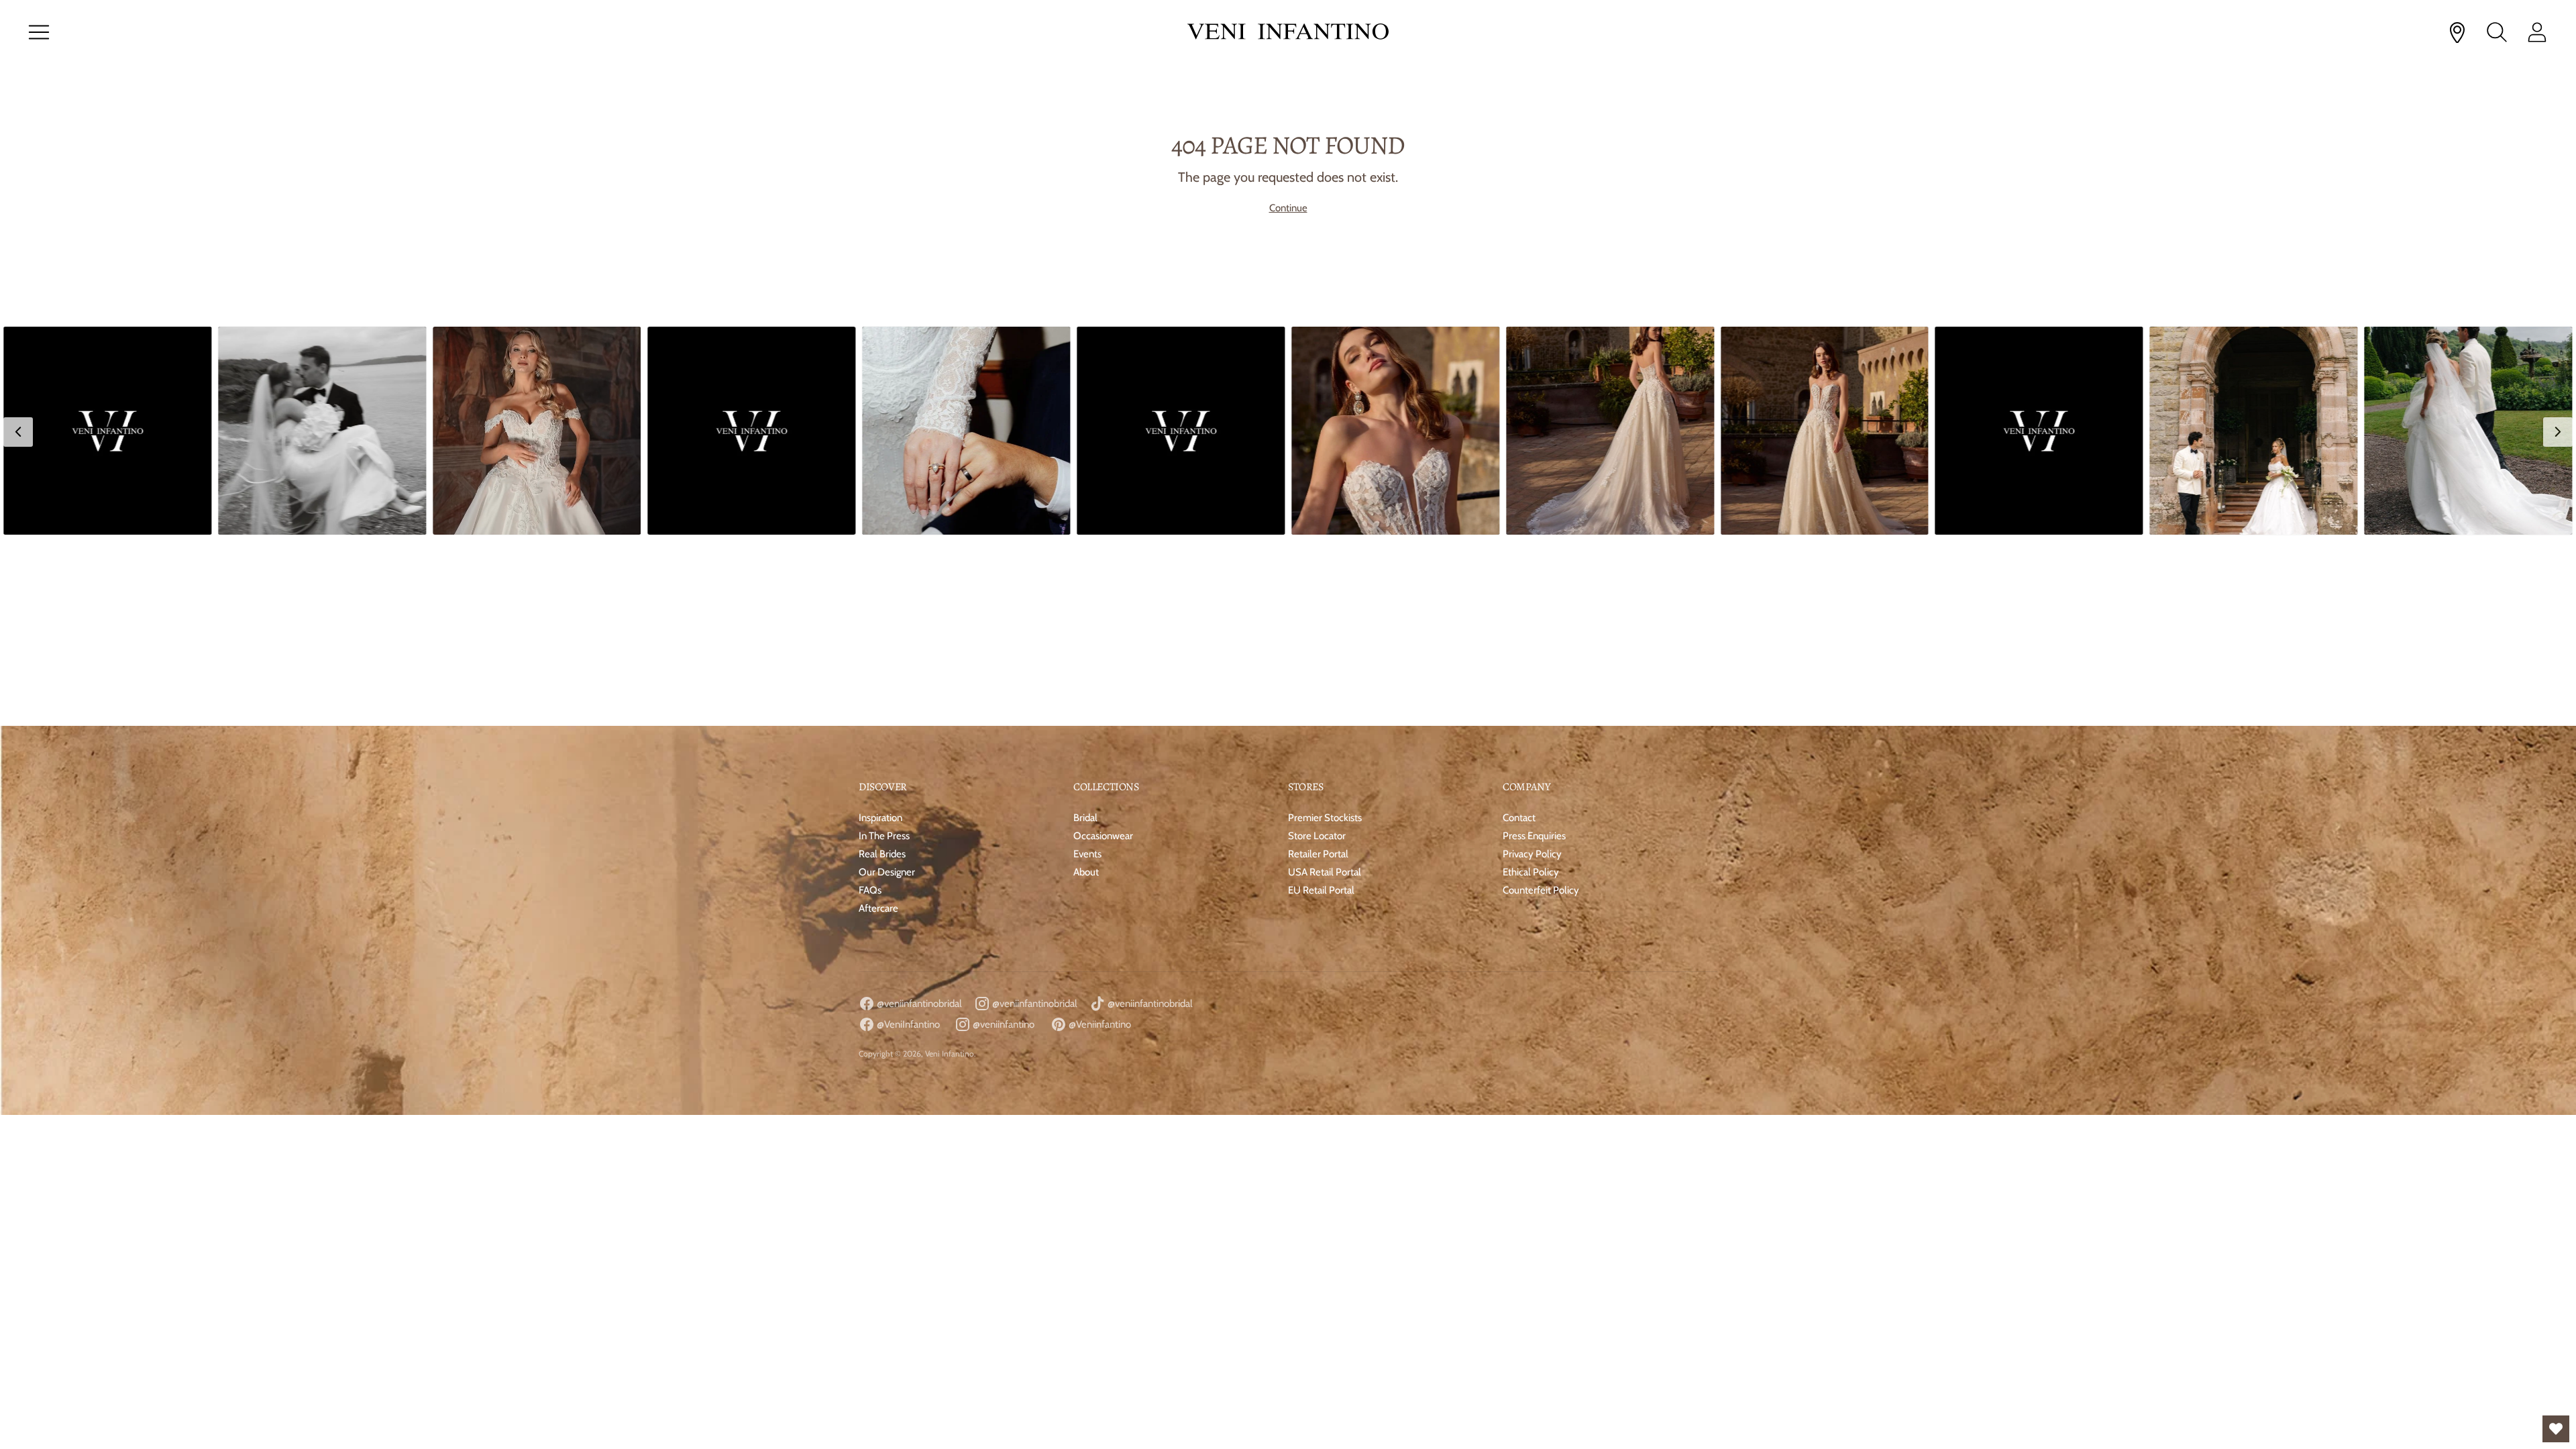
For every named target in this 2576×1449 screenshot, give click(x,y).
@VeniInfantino (907, 837)
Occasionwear (1103, 648)
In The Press (884, 648)
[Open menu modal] (39, 32)
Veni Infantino (950, 866)
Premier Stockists (1325, 630)
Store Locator (1317, 648)
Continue (1288, 208)
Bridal (1085, 630)
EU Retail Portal (1321, 702)
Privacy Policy (1532, 666)
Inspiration (880, 630)
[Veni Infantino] (1288, 33)
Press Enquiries (1534, 648)
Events (1087, 666)
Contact (1519, 630)
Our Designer (887, 684)
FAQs (870, 702)
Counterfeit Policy (1541, 702)
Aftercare (878, 720)
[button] (107, 431)
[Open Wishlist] (2556, 1429)
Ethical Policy (1531, 684)
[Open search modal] (2497, 32)
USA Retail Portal (1325, 684)
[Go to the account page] (2537, 32)
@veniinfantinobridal (918, 816)
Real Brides (882, 666)
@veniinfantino (1003, 837)
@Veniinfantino (1099, 837)
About (1086, 684)
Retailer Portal (1318, 666)
